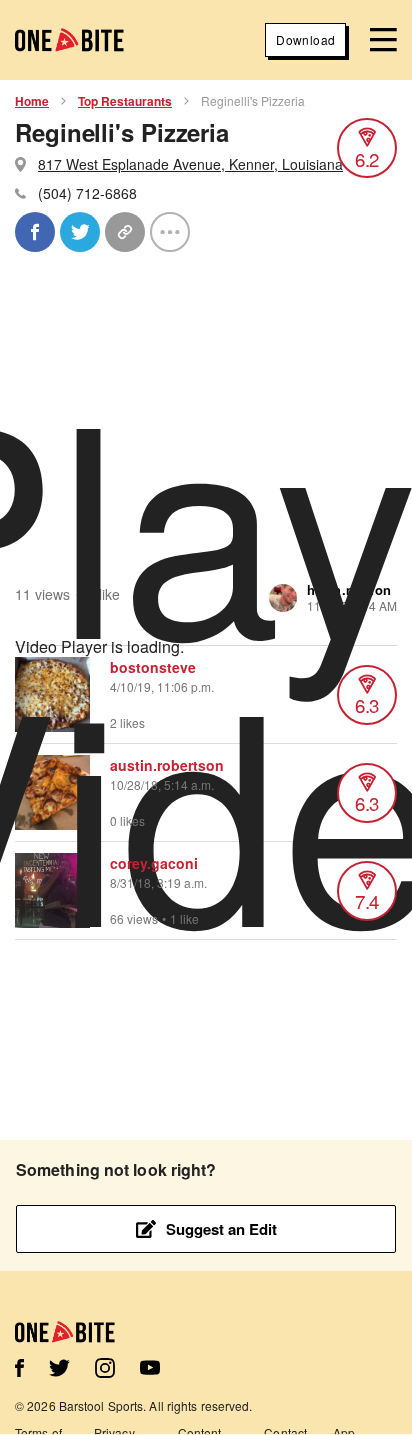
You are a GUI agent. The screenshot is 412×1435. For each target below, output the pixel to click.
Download (305, 39)
